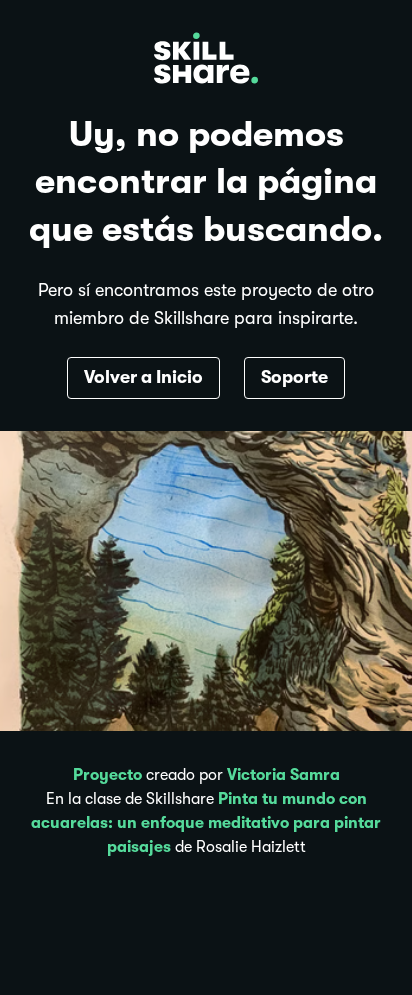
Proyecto (107, 775)
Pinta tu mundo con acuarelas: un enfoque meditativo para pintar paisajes (206, 823)
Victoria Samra (283, 775)
